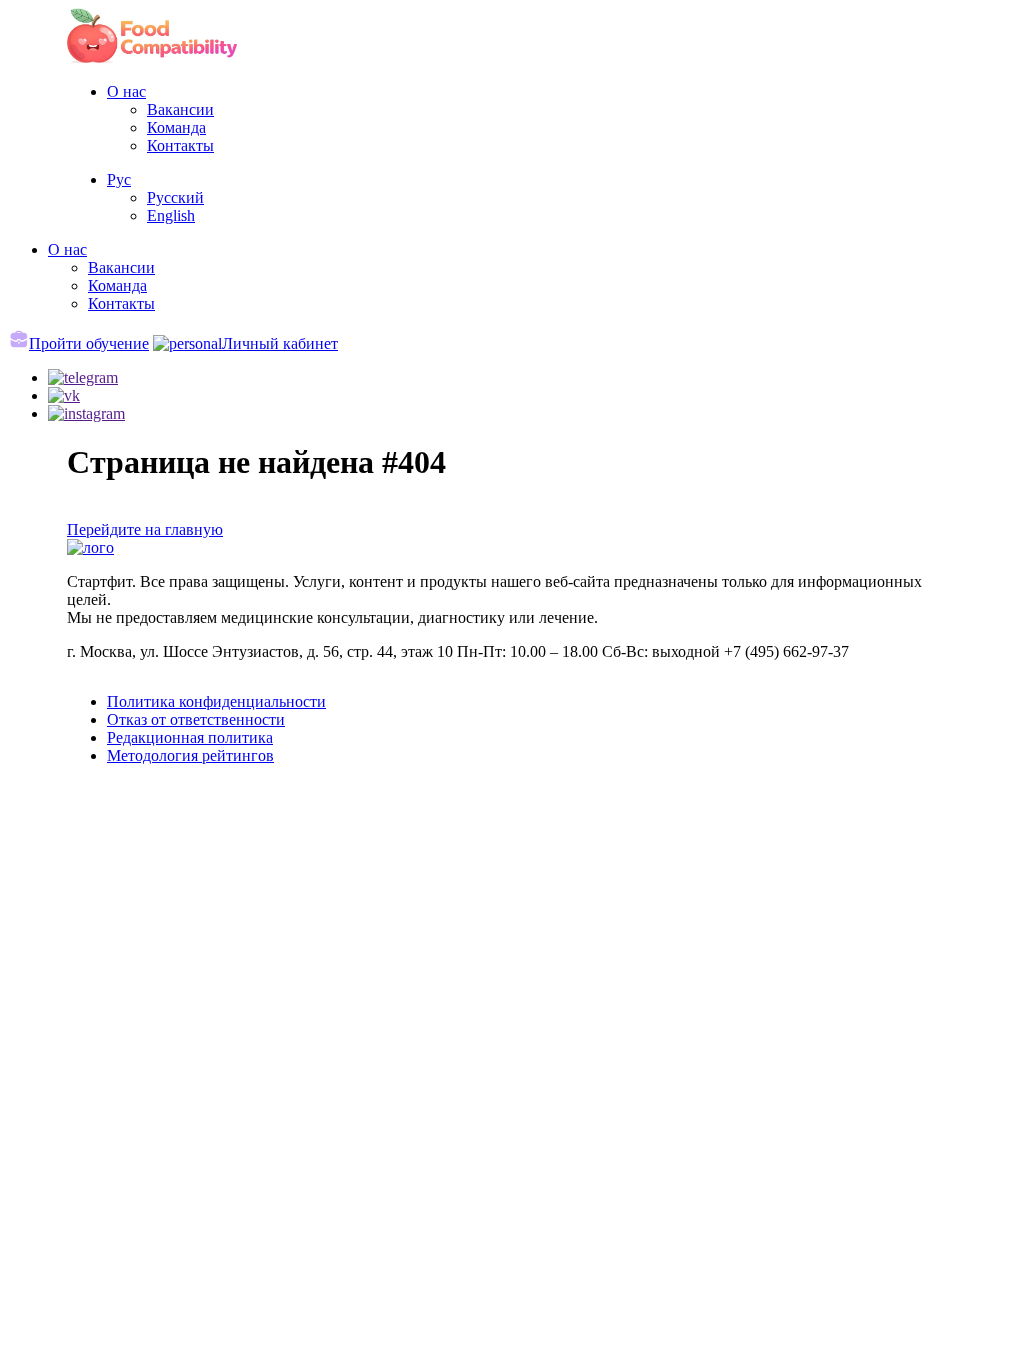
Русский (175, 197)
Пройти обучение (89, 343)
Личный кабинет (280, 343)
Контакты (180, 145)
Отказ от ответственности (196, 719)
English (171, 215)
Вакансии (180, 109)
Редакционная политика (190, 737)
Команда (176, 127)
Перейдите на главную (145, 529)
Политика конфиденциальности (216, 701)
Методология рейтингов (190, 755)
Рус (119, 179)
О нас (126, 91)
